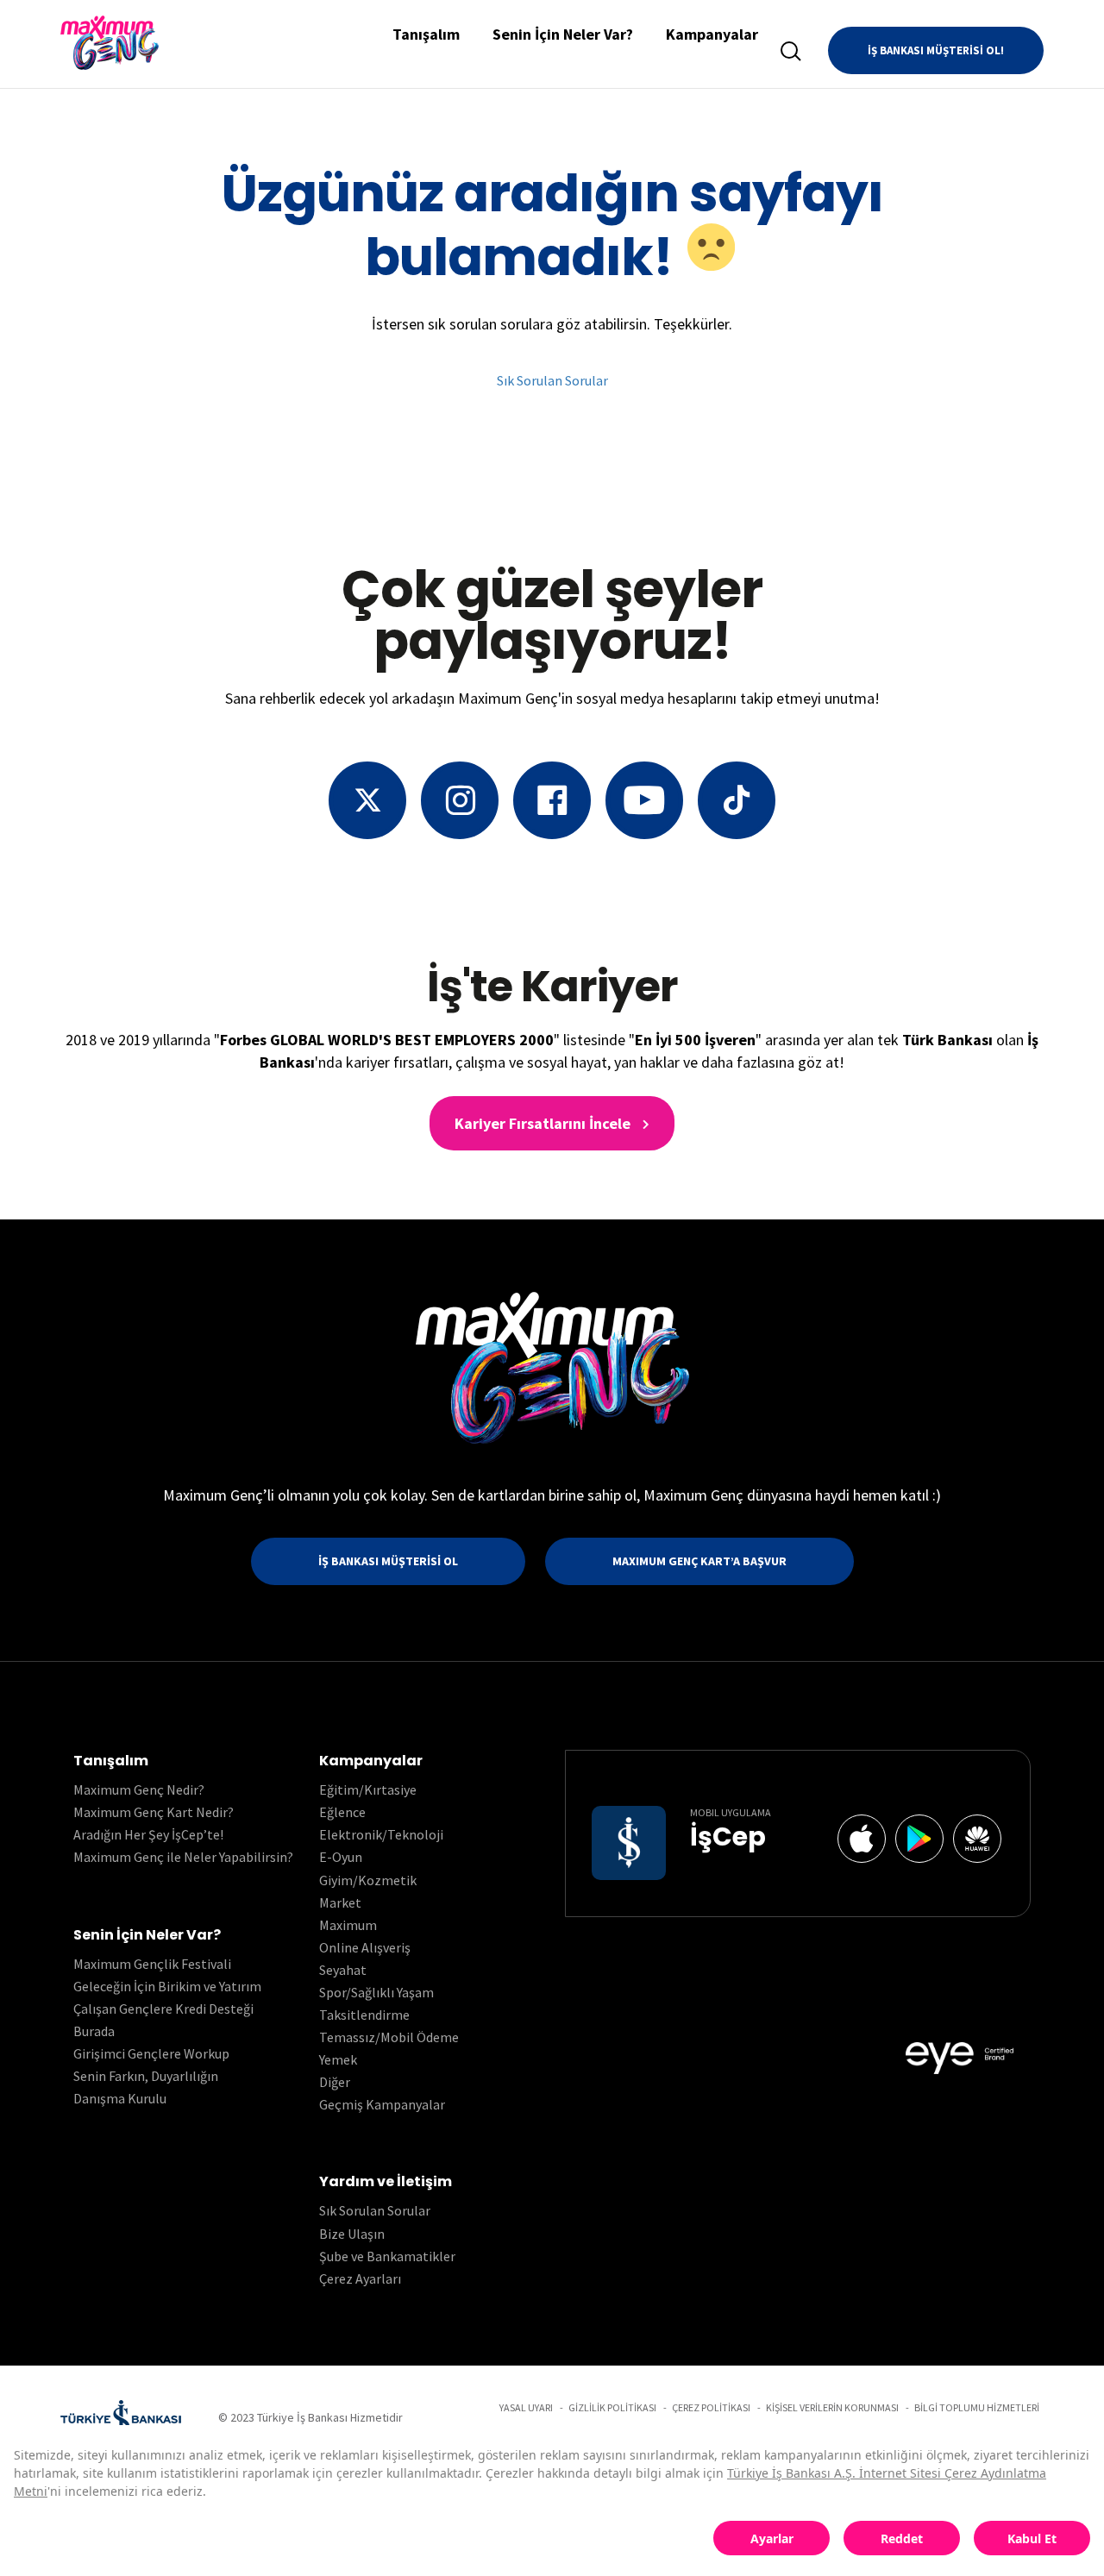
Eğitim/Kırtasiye (368, 1789)
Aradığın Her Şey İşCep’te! (148, 1834)
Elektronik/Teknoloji (381, 1834)
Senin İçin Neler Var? (563, 34)
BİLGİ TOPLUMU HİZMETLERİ (977, 2407)
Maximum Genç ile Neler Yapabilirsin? (183, 1857)
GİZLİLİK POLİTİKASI (612, 2407)
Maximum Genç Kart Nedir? (154, 1812)
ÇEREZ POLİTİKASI (711, 2407)
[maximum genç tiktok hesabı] (737, 800)
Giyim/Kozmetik (368, 1880)
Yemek (338, 2059)
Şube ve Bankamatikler (387, 2256)
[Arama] (791, 51)
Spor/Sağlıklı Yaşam (376, 1992)
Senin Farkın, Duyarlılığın (146, 2076)
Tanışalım (426, 34)
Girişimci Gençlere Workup (151, 2053)
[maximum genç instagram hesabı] (460, 800)
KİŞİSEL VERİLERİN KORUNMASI (832, 2407)
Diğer (335, 2082)
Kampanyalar (712, 34)
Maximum (348, 1925)
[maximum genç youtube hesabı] (644, 800)
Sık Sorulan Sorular (552, 380)
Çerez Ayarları (360, 2278)
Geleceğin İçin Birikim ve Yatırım (167, 1986)
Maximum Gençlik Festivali (152, 1964)
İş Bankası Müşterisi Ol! (936, 50)
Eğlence (342, 1812)
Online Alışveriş (365, 1947)
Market (340, 1902)
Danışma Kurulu (120, 2098)
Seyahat (343, 1970)
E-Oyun (341, 1857)
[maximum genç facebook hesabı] (552, 800)
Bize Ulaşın (352, 2234)
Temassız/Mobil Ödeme (389, 2037)
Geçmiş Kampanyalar (382, 2104)
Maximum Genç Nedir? (139, 1789)
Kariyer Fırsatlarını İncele (544, 1123)
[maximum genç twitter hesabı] (367, 800)
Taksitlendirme (364, 2015)
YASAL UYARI (526, 2407)
